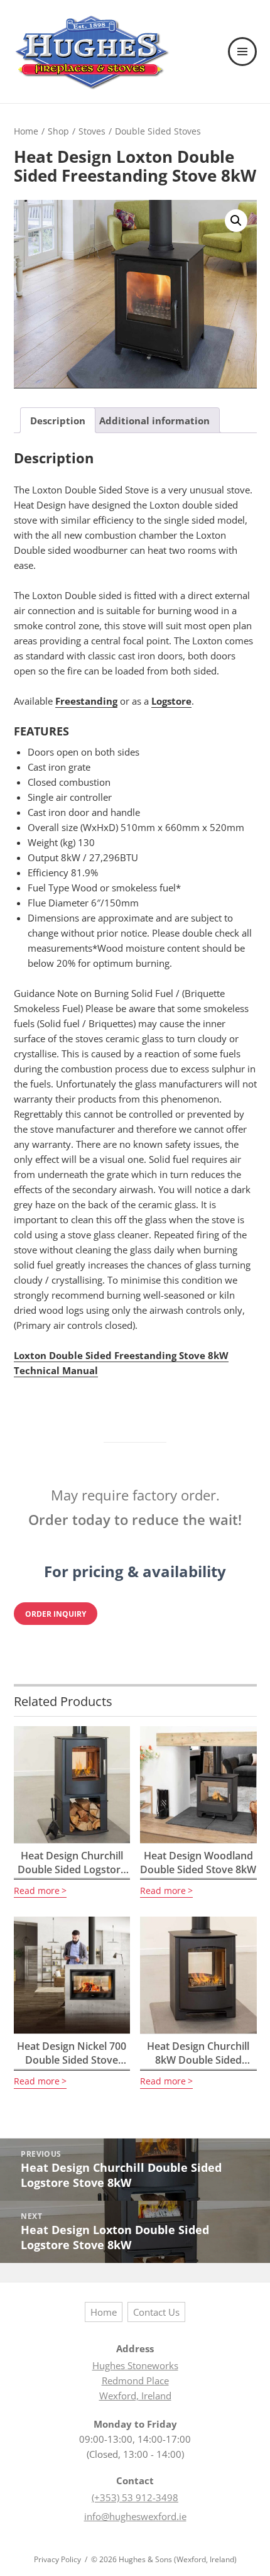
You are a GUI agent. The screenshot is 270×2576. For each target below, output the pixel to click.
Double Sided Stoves (158, 131)
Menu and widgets (243, 65)
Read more (37, 1891)
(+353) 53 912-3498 (135, 2497)
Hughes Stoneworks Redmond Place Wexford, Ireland (135, 2381)
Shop (58, 131)
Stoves (92, 131)
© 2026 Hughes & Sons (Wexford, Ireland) (164, 2559)
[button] (236, 221)
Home (26, 131)
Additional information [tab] (154, 421)
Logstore (171, 701)
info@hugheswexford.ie (135, 2516)
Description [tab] (58, 421)
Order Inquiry (56, 1613)
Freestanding (86, 701)
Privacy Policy (57, 2559)
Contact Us (156, 2312)
